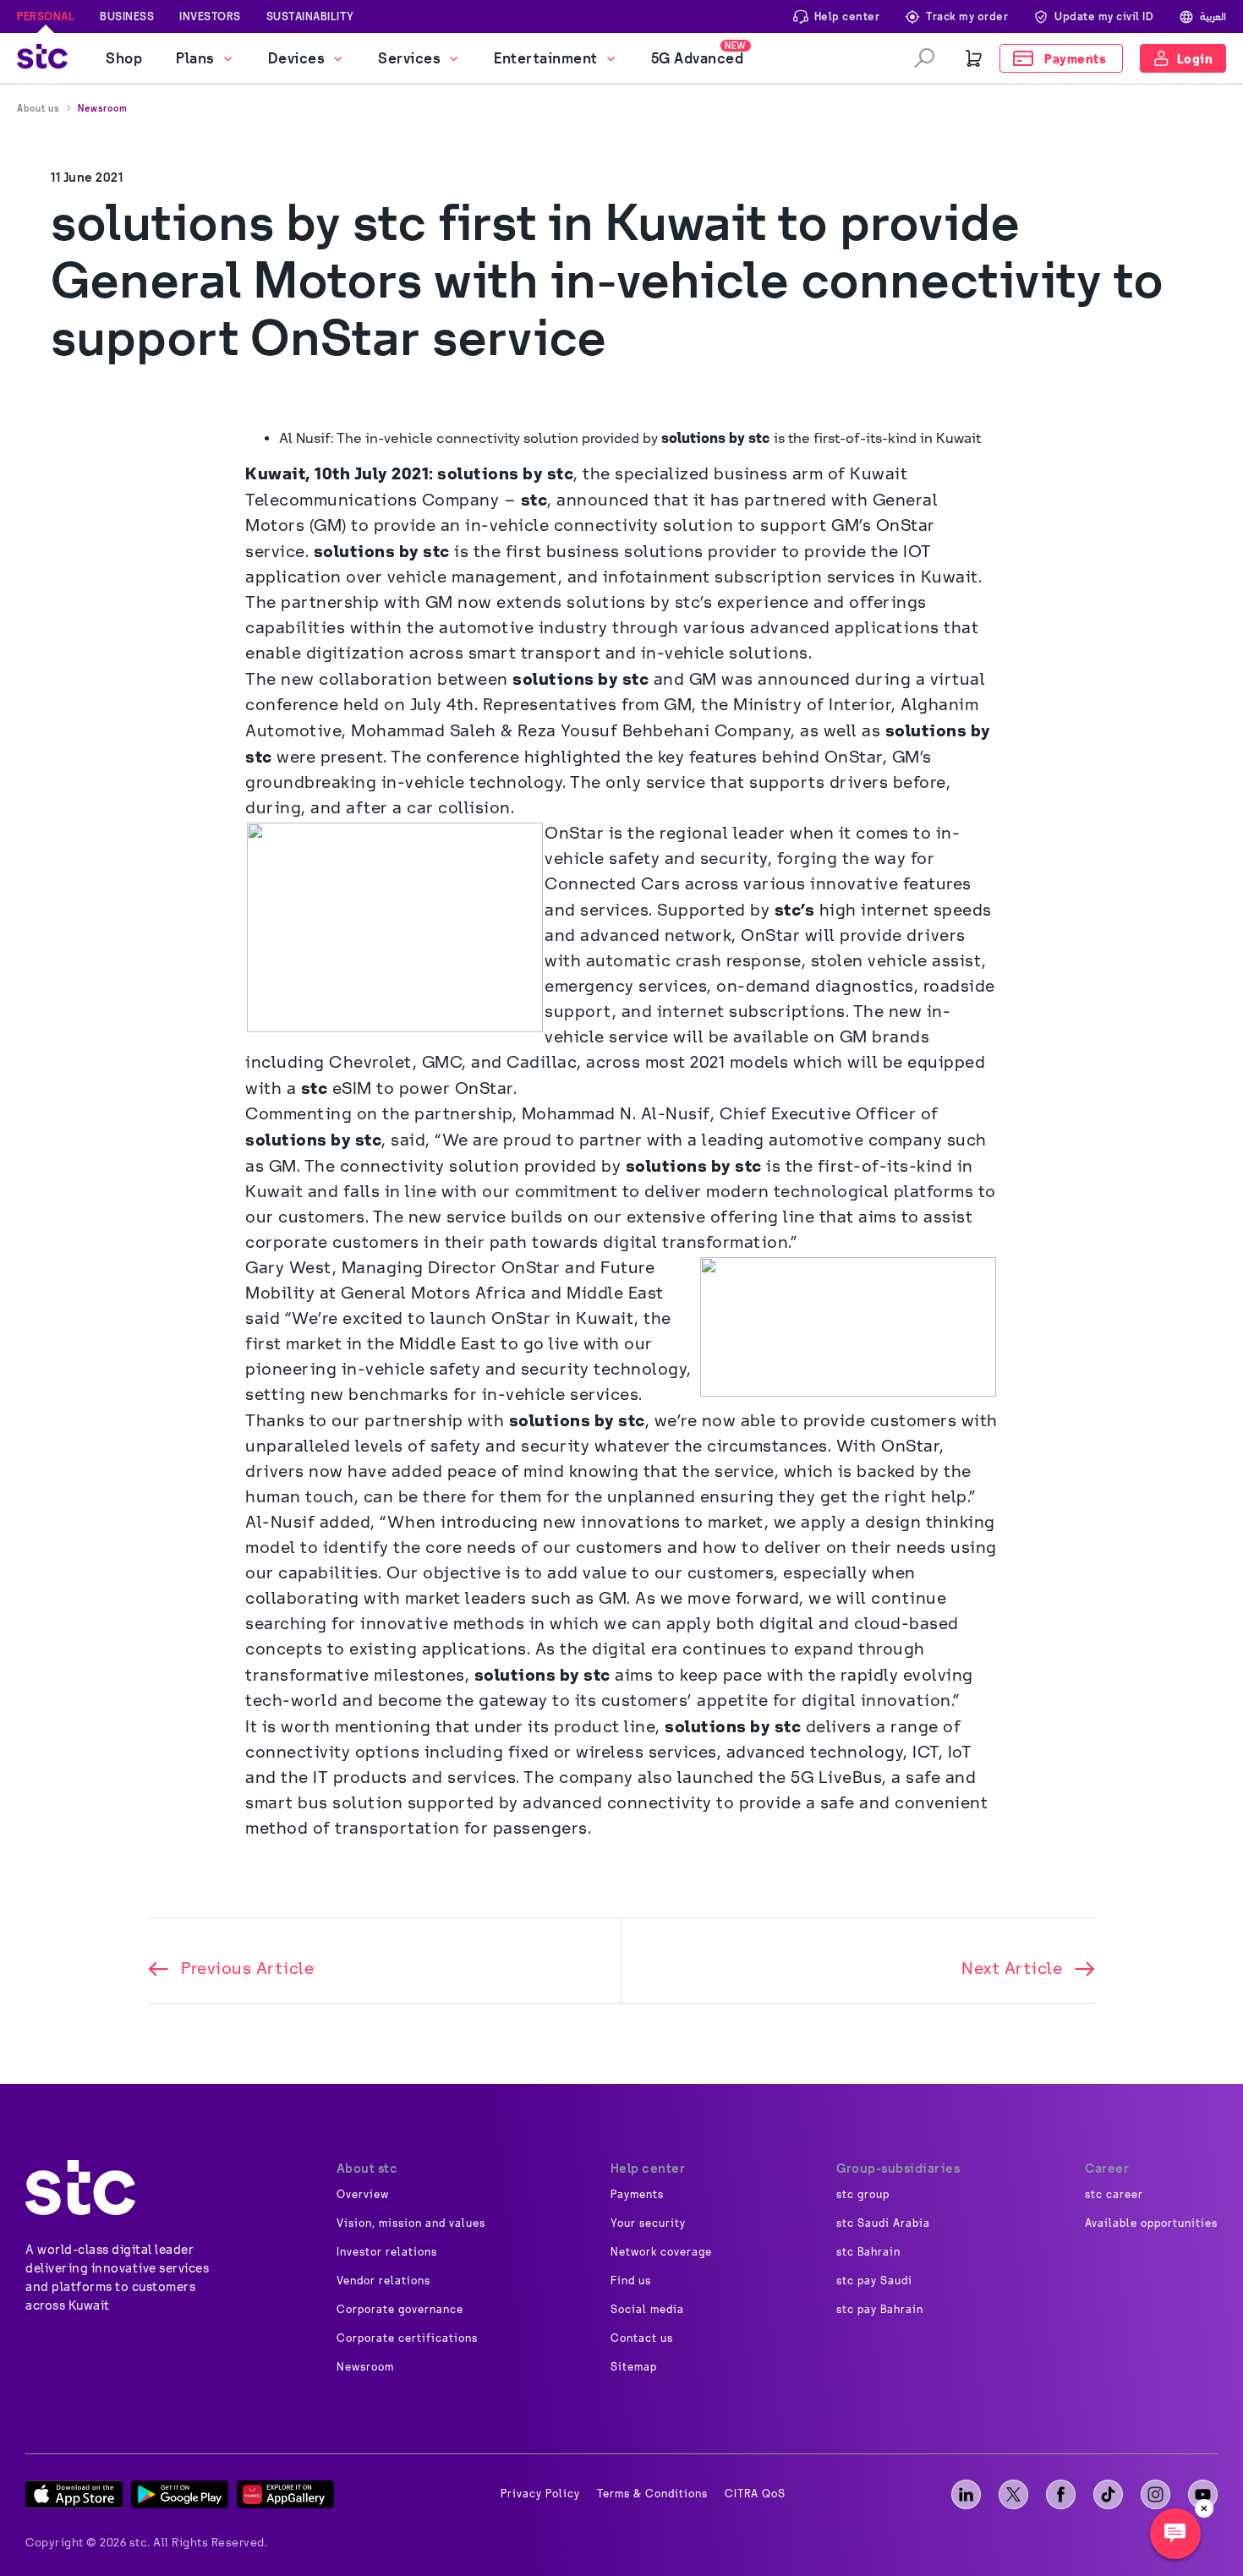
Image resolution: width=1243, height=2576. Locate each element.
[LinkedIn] (966, 2494)
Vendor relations (383, 2281)
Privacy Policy (540, 2494)
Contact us (642, 2338)
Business (127, 16)
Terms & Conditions (652, 2494)
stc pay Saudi (874, 2281)
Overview (363, 2195)
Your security (648, 2223)
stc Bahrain (868, 2252)
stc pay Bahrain (880, 2310)
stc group (863, 2195)
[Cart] (974, 58)
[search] (924, 58)
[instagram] (1155, 2494)
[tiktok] (1108, 2494)
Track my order (967, 16)
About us (38, 108)
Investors (210, 16)
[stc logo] (42, 59)
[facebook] (1061, 2494)
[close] (1204, 2508)
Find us (631, 2281)
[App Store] (74, 2494)
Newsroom (103, 108)
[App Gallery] (285, 2494)
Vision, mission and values (411, 2223)
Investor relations (387, 2252)
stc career (1114, 2195)
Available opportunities (1151, 2223)
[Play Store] (180, 2494)
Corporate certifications (407, 2338)
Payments (637, 2195)
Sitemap (634, 2367)
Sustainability (310, 16)
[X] (1013, 2494)
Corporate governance (400, 2310)
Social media (647, 2310)
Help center (847, 16)
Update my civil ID (1104, 16)
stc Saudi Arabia (883, 2223)
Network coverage (661, 2252)
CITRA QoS (755, 2494)
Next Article (1012, 1969)
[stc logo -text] (80, 2188)
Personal (46, 16)
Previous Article (247, 1969)
